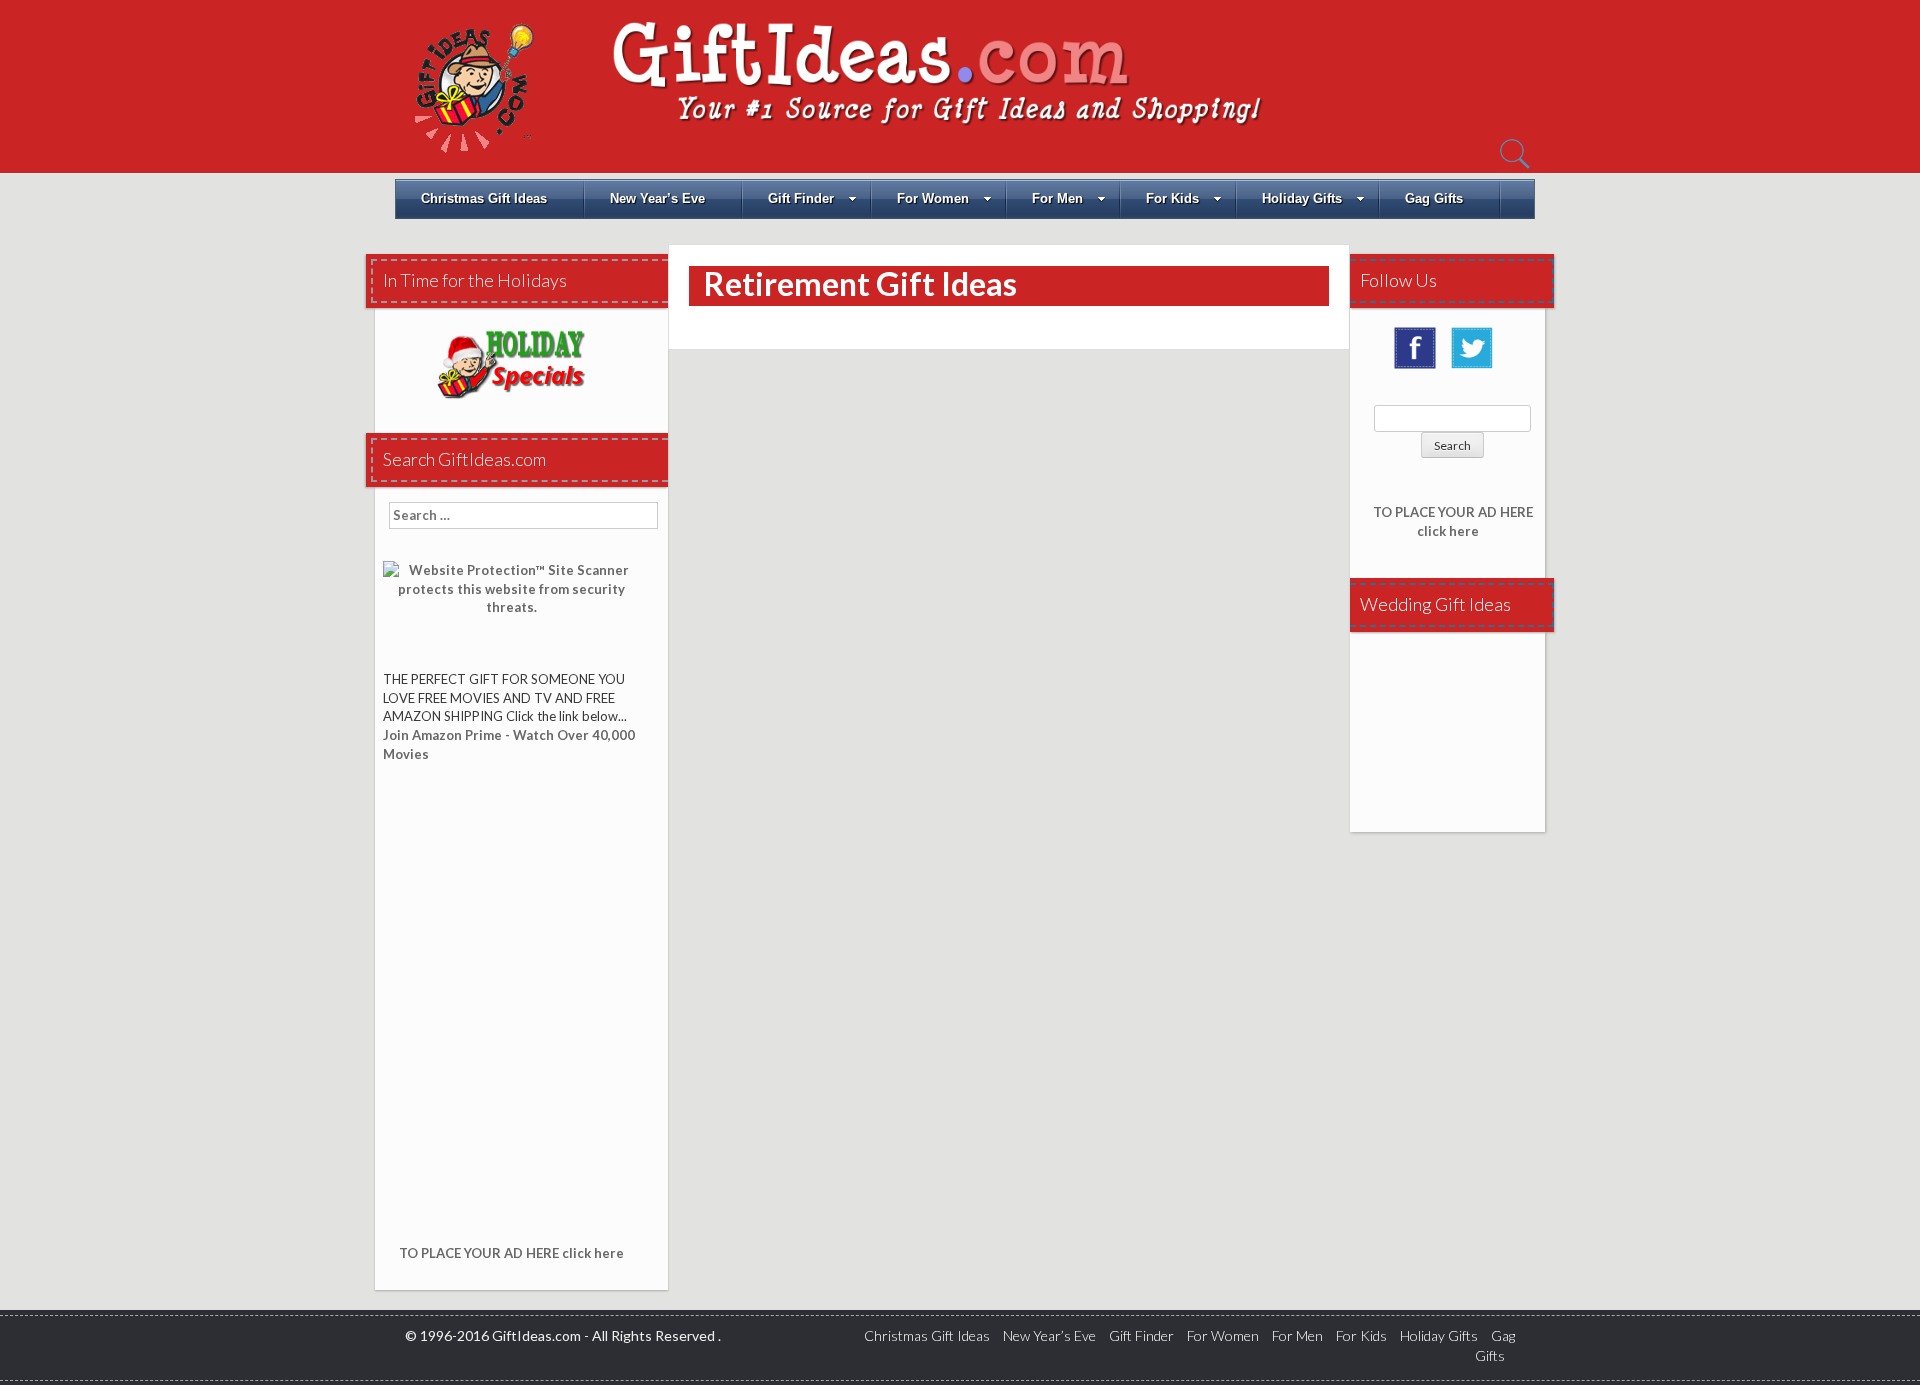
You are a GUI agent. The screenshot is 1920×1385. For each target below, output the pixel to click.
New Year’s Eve (657, 198)
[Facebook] (1420, 355)
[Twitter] (1477, 355)
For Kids (1172, 198)
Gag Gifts (1434, 198)
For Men (1057, 198)
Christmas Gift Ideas (484, 198)
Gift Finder (801, 198)
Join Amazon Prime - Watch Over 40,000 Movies (509, 744)
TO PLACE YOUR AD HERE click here (511, 1253)
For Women (933, 198)
